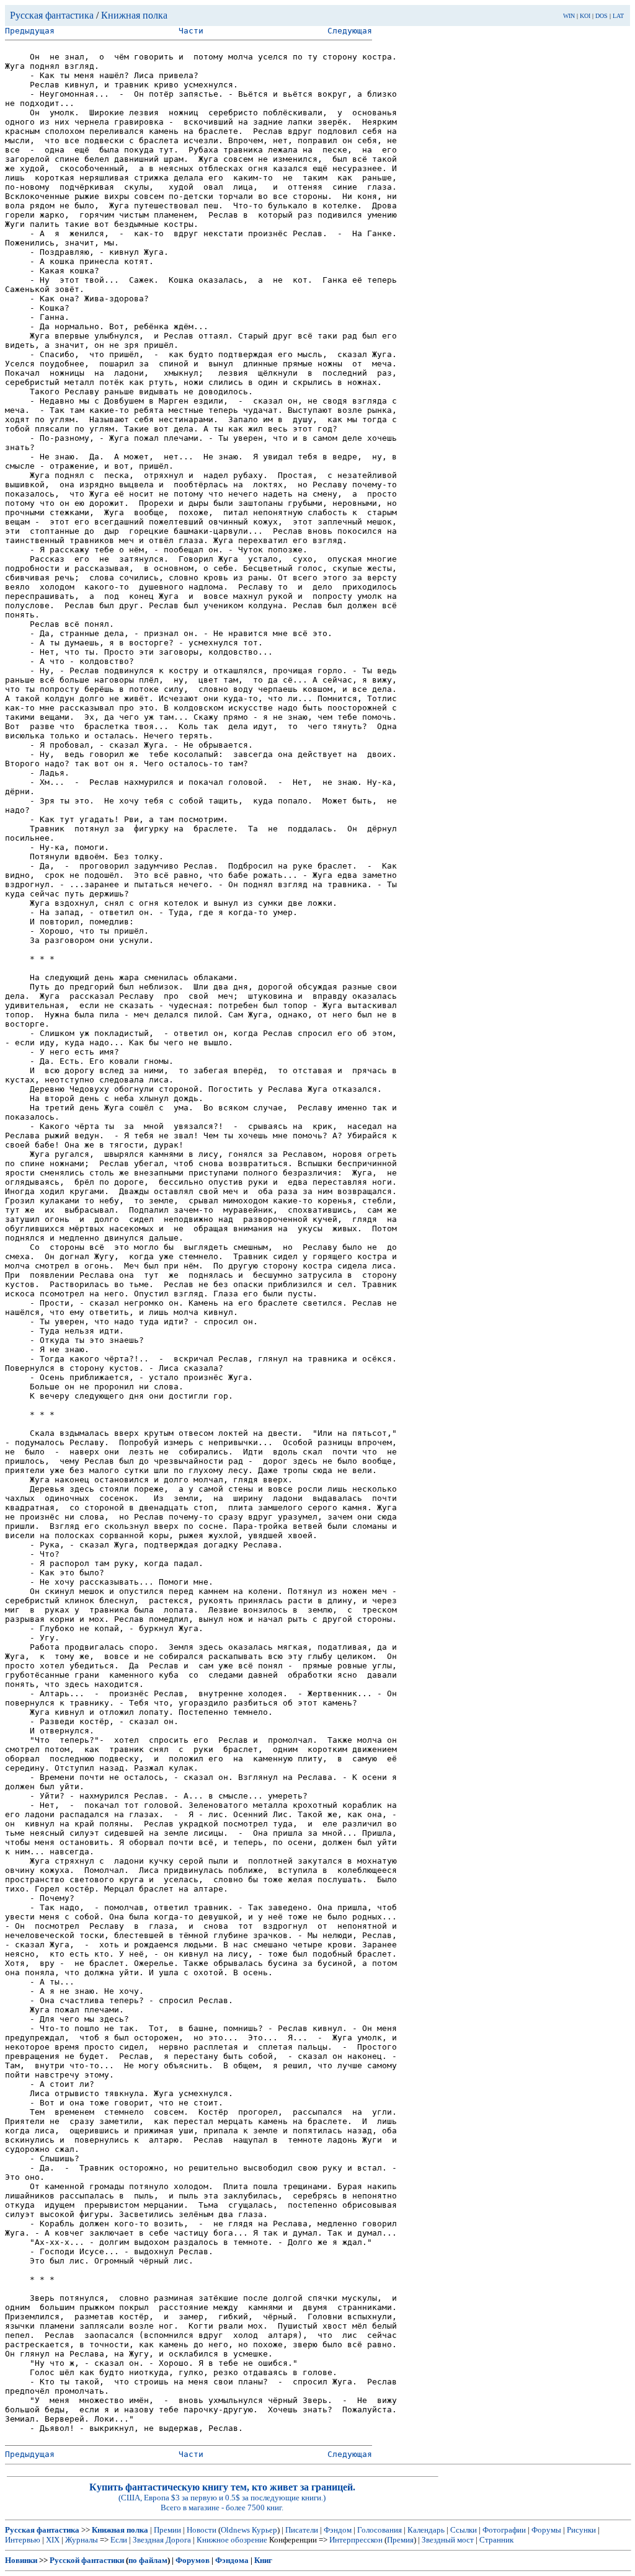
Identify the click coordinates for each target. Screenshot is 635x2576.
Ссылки (464, 2530)
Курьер (264, 2530)
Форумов (193, 2560)
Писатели (302, 2530)
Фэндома (232, 2560)
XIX (53, 2540)
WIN (569, 16)
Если (119, 2540)
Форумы (546, 2530)
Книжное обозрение (232, 2540)
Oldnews (235, 2530)
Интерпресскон (356, 2540)
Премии (167, 2530)
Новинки (21, 2560)
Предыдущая (30, 31)
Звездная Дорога (162, 2540)
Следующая (350, 31)
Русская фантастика (52, 15)
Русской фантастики (87, 2560)
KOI (585, 16)
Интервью (23, 2540)
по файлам (148, 2560)
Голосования (380, 2530)
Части (191, 31)
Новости (202, 2530)
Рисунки (581, 2530)
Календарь (426, 2530)
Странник (496, 2540)
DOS (602, 16)
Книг (263, 2560)
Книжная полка (134, 15)
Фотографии (504, 2530)
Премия (400, 2540)
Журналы (82, 2540)
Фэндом (338, 2530)
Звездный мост (448, 2540)
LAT (618, 16)
